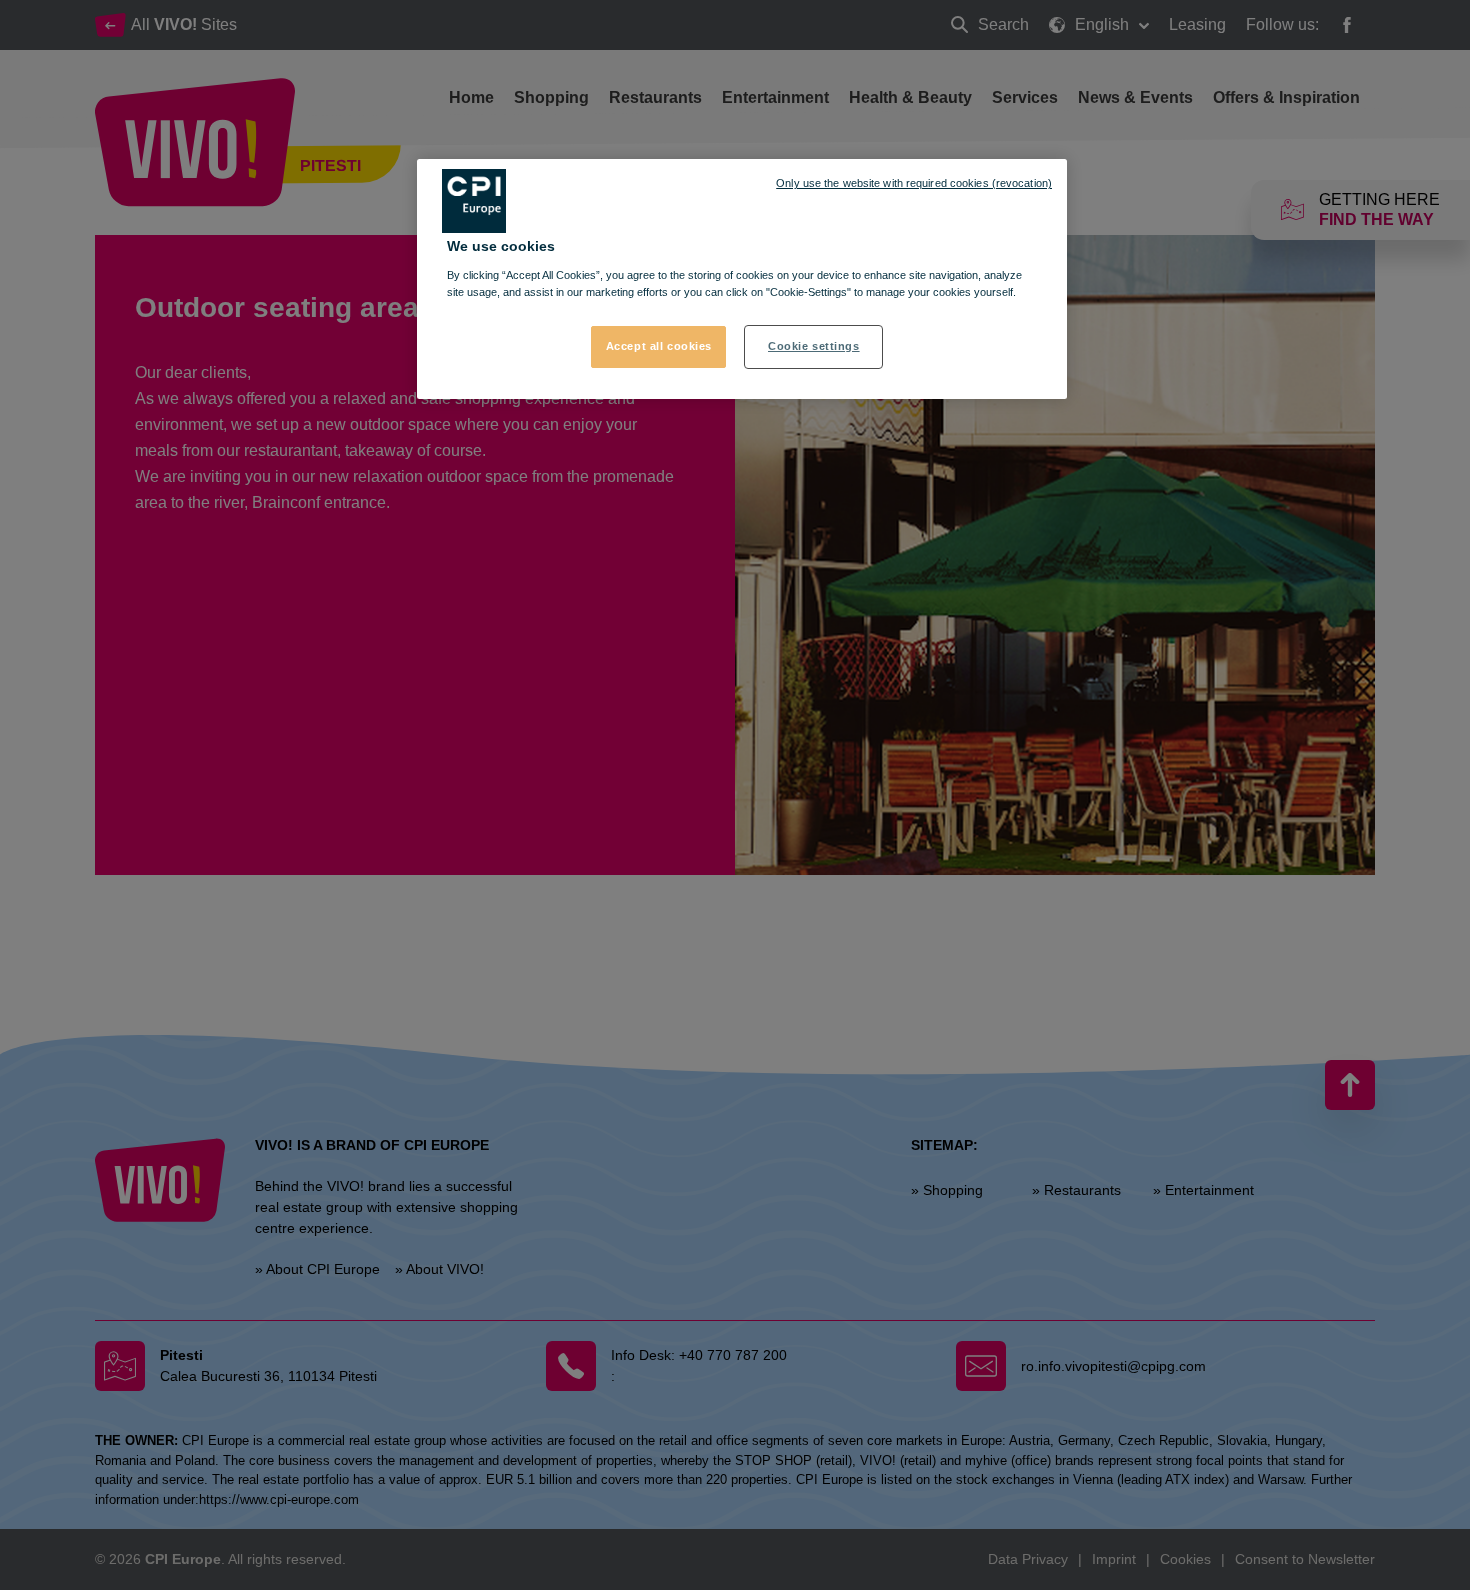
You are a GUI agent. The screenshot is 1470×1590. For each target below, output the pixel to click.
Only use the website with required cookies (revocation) (914, 183)
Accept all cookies (659, 346)
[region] (742, 279)
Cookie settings (814, 346)
